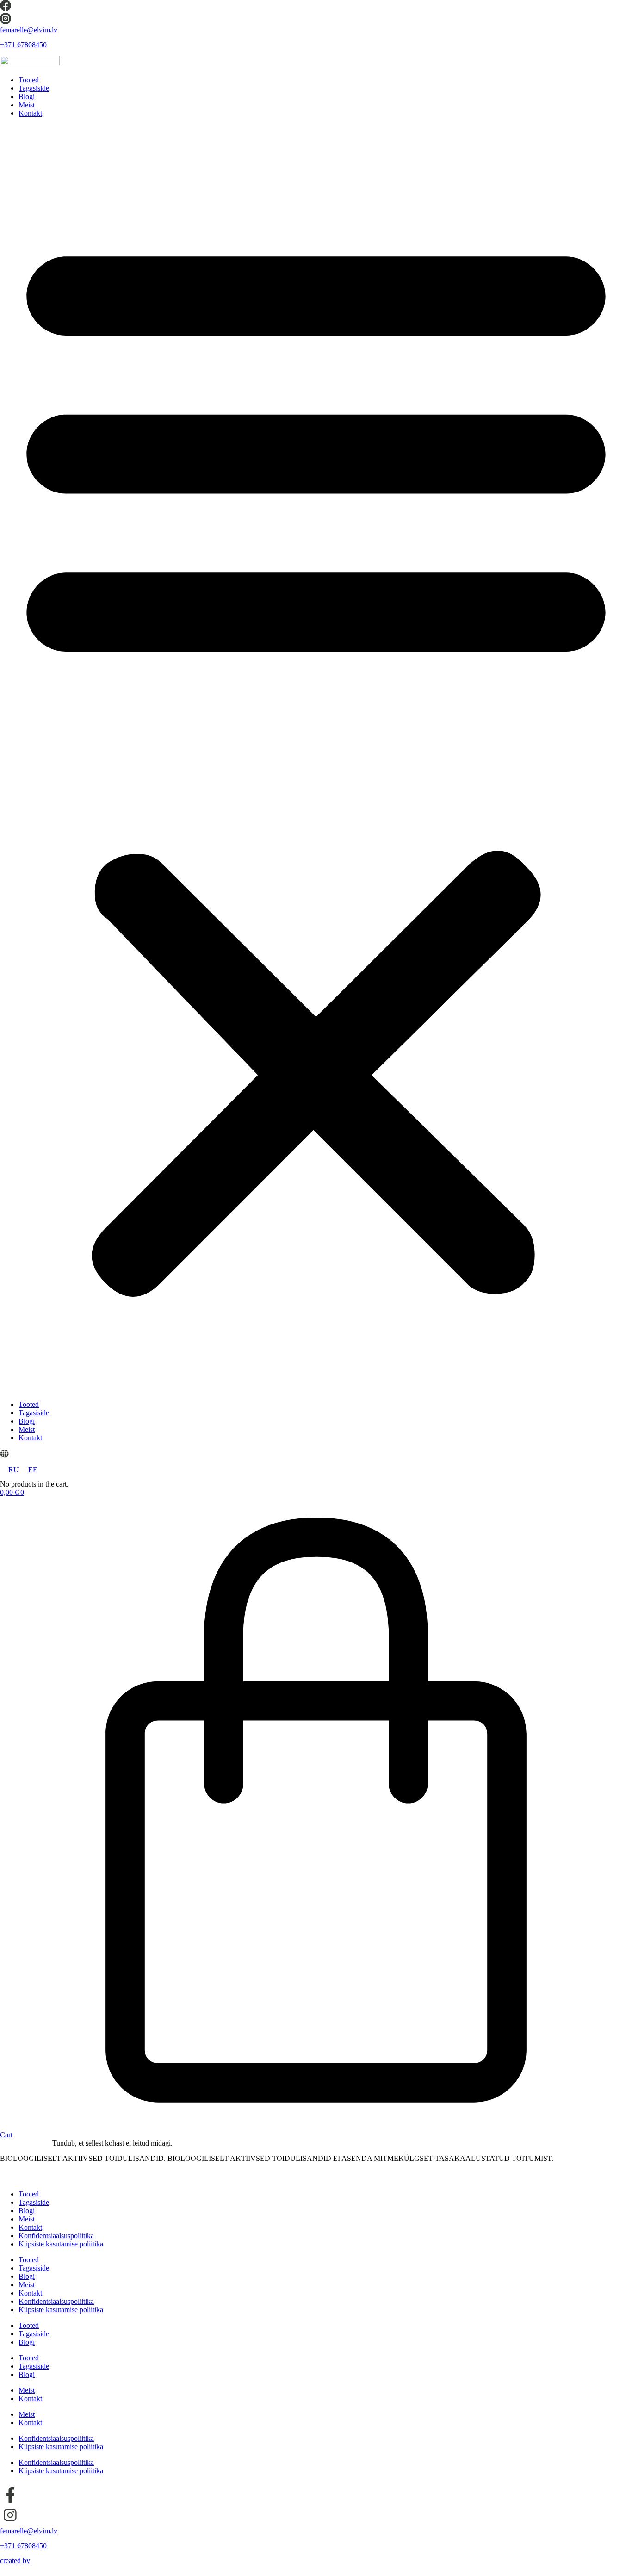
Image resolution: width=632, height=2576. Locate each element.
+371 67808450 (23, 45)
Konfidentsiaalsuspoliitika (56, 2236)
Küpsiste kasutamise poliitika (61, 2244)
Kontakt (30, 113)
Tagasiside (34, 88)
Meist (27, 105)
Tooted (29, 80)
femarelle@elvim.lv (29, 30)
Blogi (27, 96)
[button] (316, 759)
